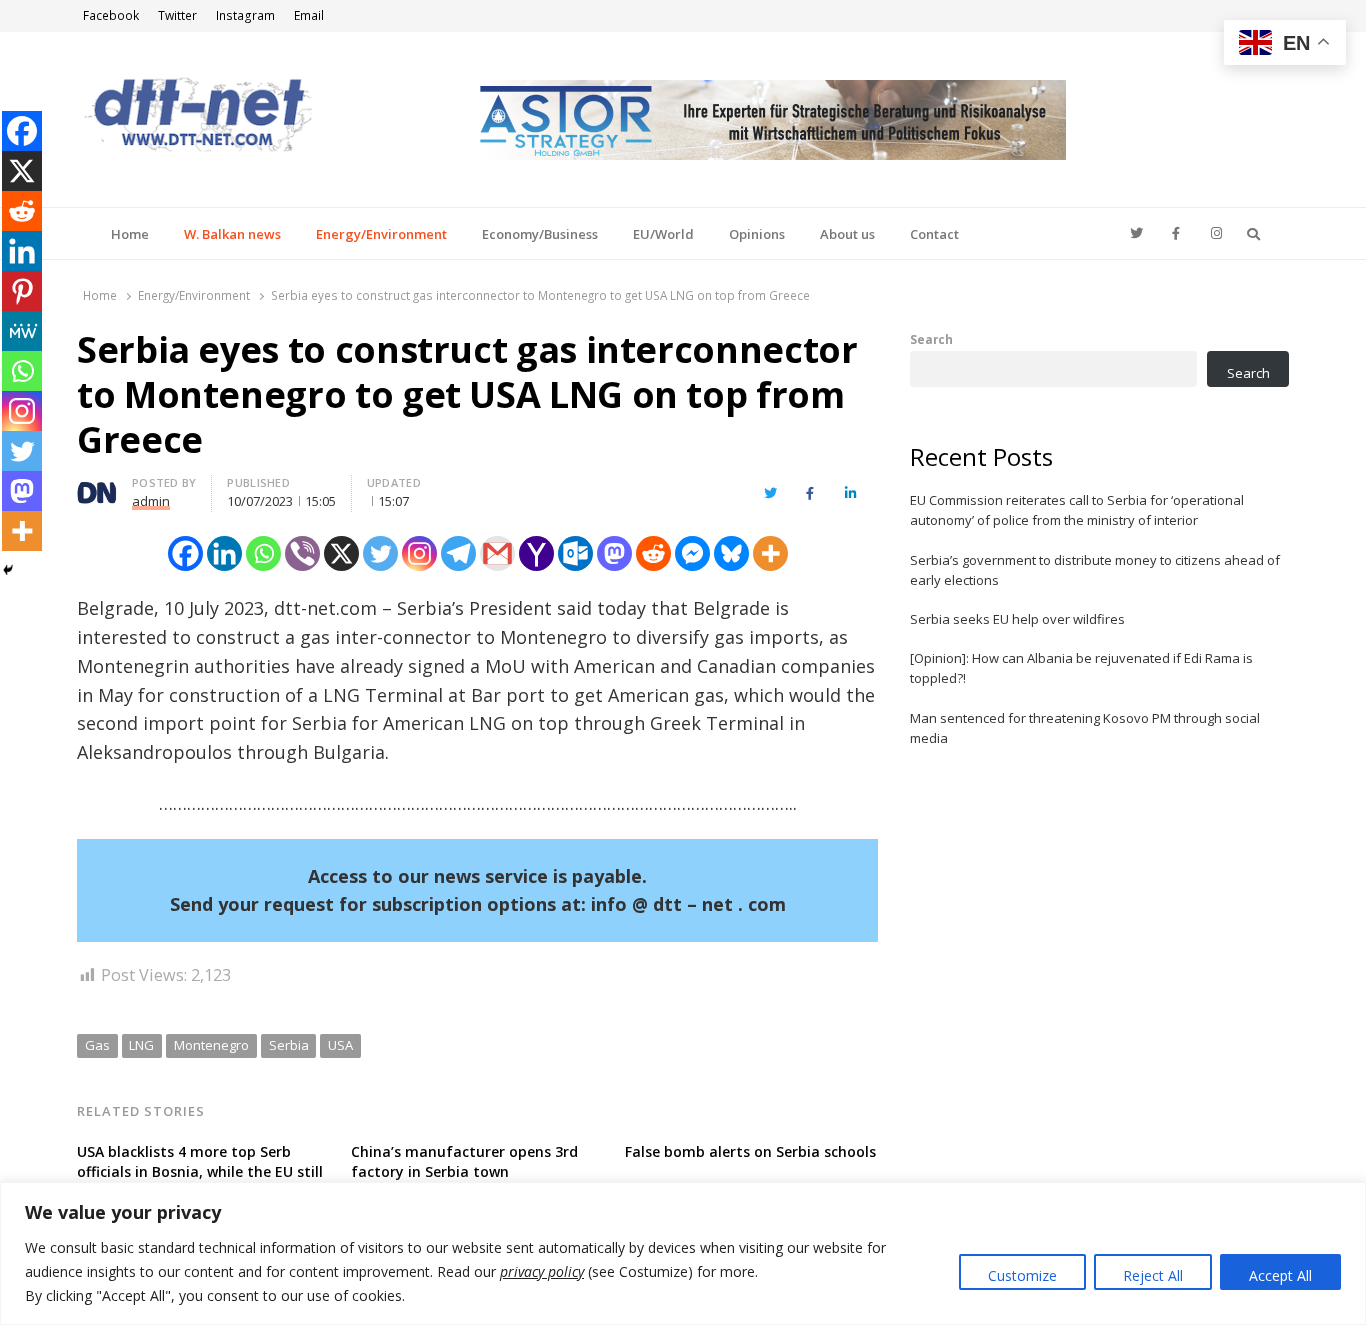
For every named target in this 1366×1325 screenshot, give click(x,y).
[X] (341, 553)
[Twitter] (380, 553)
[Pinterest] (22, 291)
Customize (1022, 1275)
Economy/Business (540, 234)
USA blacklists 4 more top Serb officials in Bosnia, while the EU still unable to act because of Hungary (200, 1171)
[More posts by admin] (97, 486)
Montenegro (211, 1045)
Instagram (245, 15)
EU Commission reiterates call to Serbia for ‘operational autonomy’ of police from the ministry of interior (1077, 510)
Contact (934, 234)
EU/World (663, 234)
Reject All (1153, 1275)
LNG (141, 1045)
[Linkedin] (224, 553)
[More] (770, 553)
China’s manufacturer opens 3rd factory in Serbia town (464, 1161)
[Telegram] (458, 553)
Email (309, 15)
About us (847, 234)
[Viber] (302, 553)
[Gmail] (497, 553)
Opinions (757, 234)
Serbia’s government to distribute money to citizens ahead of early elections (1095, 570)
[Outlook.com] (575, 553)
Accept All (1280, 1275)
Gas (97, 1045)
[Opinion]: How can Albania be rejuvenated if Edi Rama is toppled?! (1081, 668)
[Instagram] (419, 553)
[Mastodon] (614, 553)
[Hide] (8, 570)
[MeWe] (22, 331)
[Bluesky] (731, 553)
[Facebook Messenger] (692, 553)
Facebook (111, 15)
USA (340, 1045)
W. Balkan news (232, 234)
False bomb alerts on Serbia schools (750, 1151)
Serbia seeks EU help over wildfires (1017, 619)
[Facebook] (185, 553)
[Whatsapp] (263, 553)
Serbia (289, 1045)
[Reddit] (653, 553)
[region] (683, 1253)
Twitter (177, 15)
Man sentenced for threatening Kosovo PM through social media (1085, 728)
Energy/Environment (381, 234)
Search (931, 339)
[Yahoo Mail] (536, 553)
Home (130, 234)
